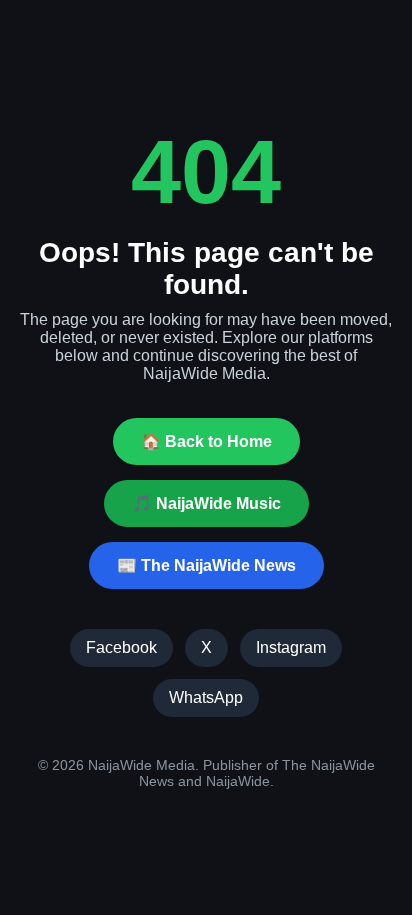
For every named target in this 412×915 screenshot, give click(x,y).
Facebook (121, 647)
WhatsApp (206, 697)
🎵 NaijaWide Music (206, 503)
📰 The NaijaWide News (206, 565)
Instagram (291, 647)
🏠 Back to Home (206, 441)
